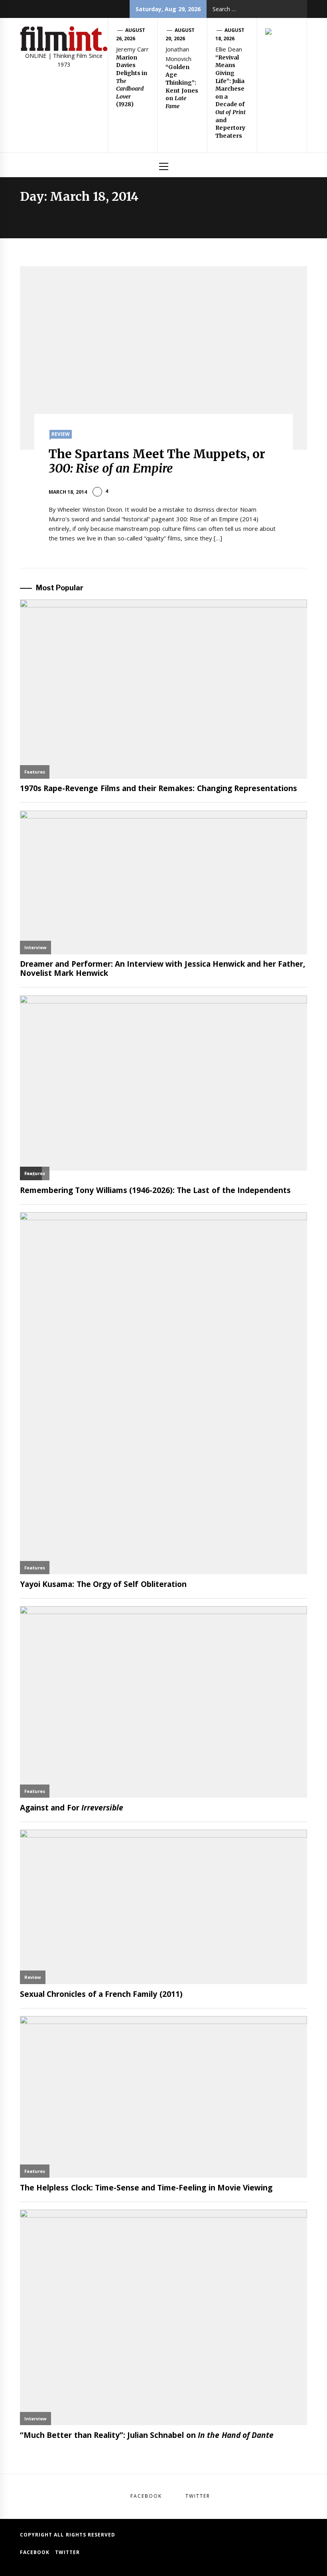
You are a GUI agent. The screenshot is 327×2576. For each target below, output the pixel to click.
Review (61, 434)
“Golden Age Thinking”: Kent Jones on (182, 87)
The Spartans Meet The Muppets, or (157, 461)
